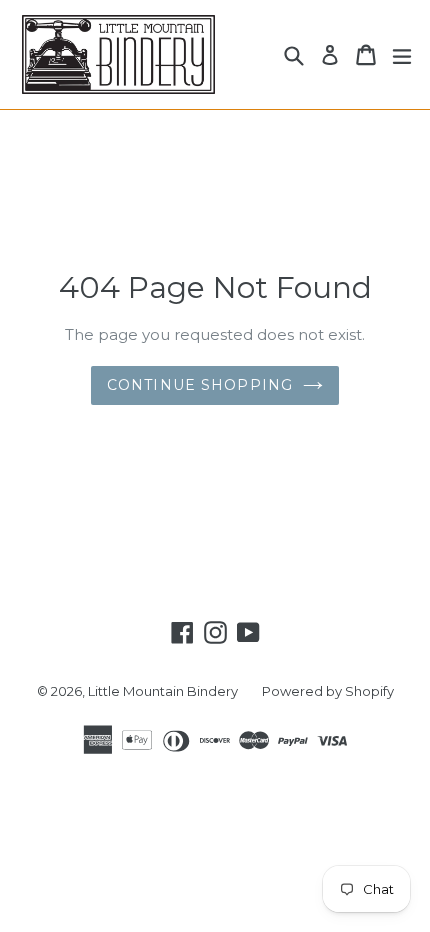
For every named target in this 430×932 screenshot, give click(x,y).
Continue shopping (200, 385)
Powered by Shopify (328, 691)
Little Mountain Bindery (163, 691)
